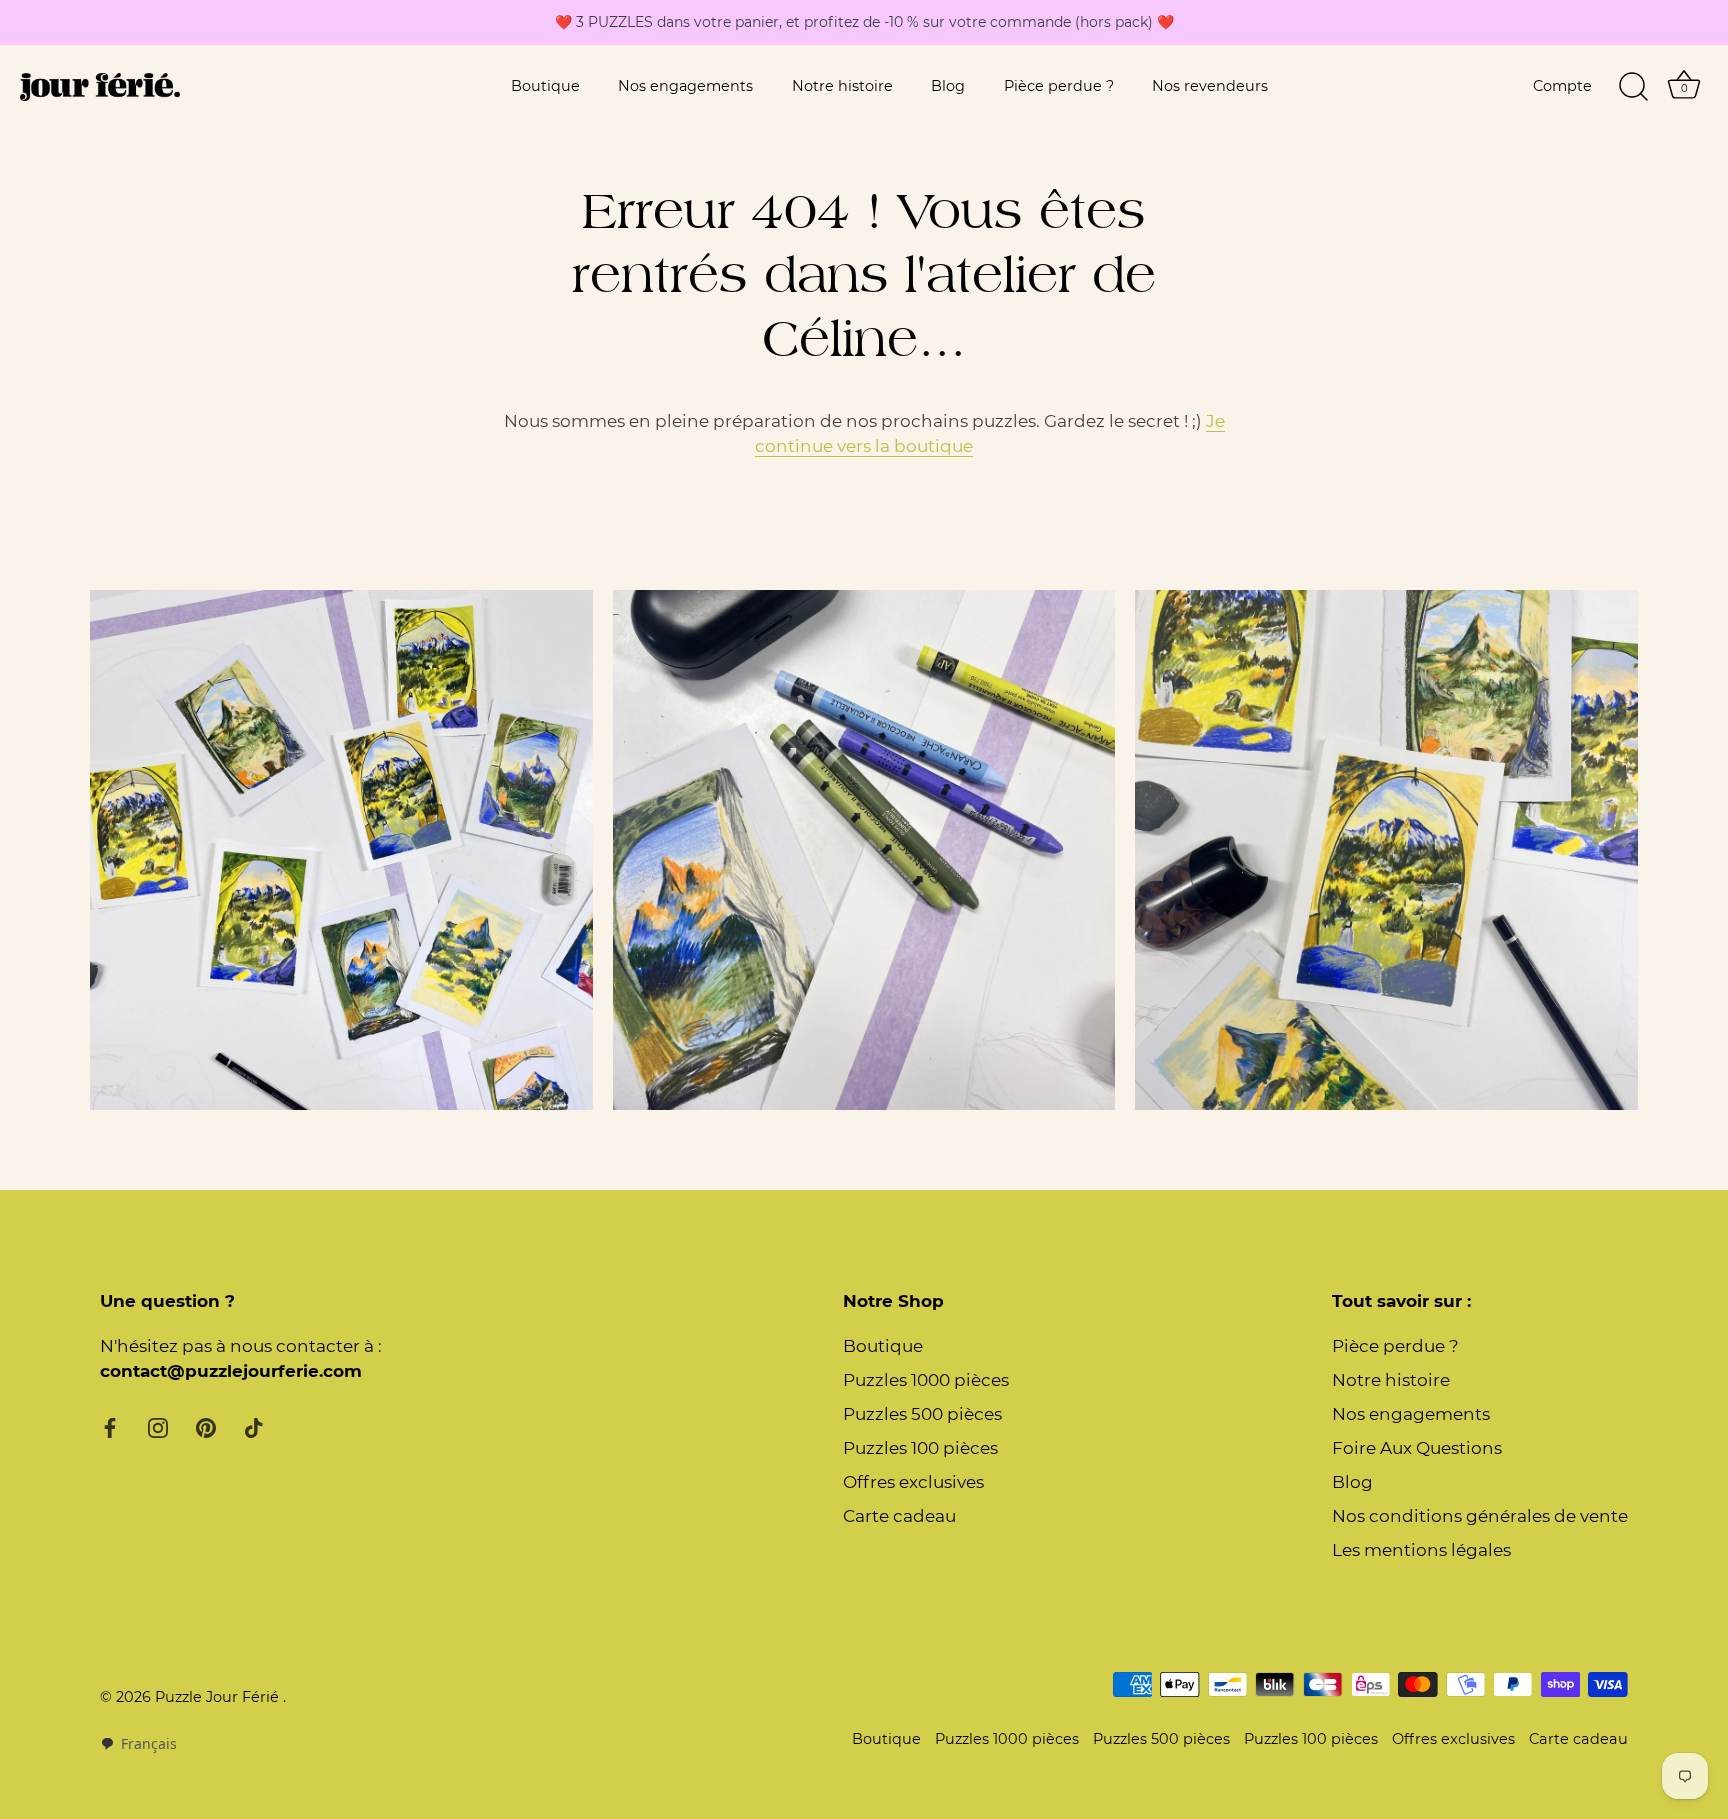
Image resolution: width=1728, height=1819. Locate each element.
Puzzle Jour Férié (219, 1697)
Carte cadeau (899, 1516)
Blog (948, 86)
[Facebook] (110, 1427)
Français (149, 1743)
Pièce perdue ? (1059, 86)
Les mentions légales (1421, 1550)
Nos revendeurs (1210, 86)
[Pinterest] (206, 1427)
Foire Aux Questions (1417, 1448)
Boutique (545, 86)
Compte (1562, 86)
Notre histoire (842, 86)
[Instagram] (158, 1427)
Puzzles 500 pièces (922, 1414)
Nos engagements (685, 86)
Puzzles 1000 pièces (926, 1380)
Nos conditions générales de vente (1480, 1516)
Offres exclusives (913, 1482)
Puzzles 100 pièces (920, 1448)
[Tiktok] (254, 1427)
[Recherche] (1633, 87)
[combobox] (138, 1744)
